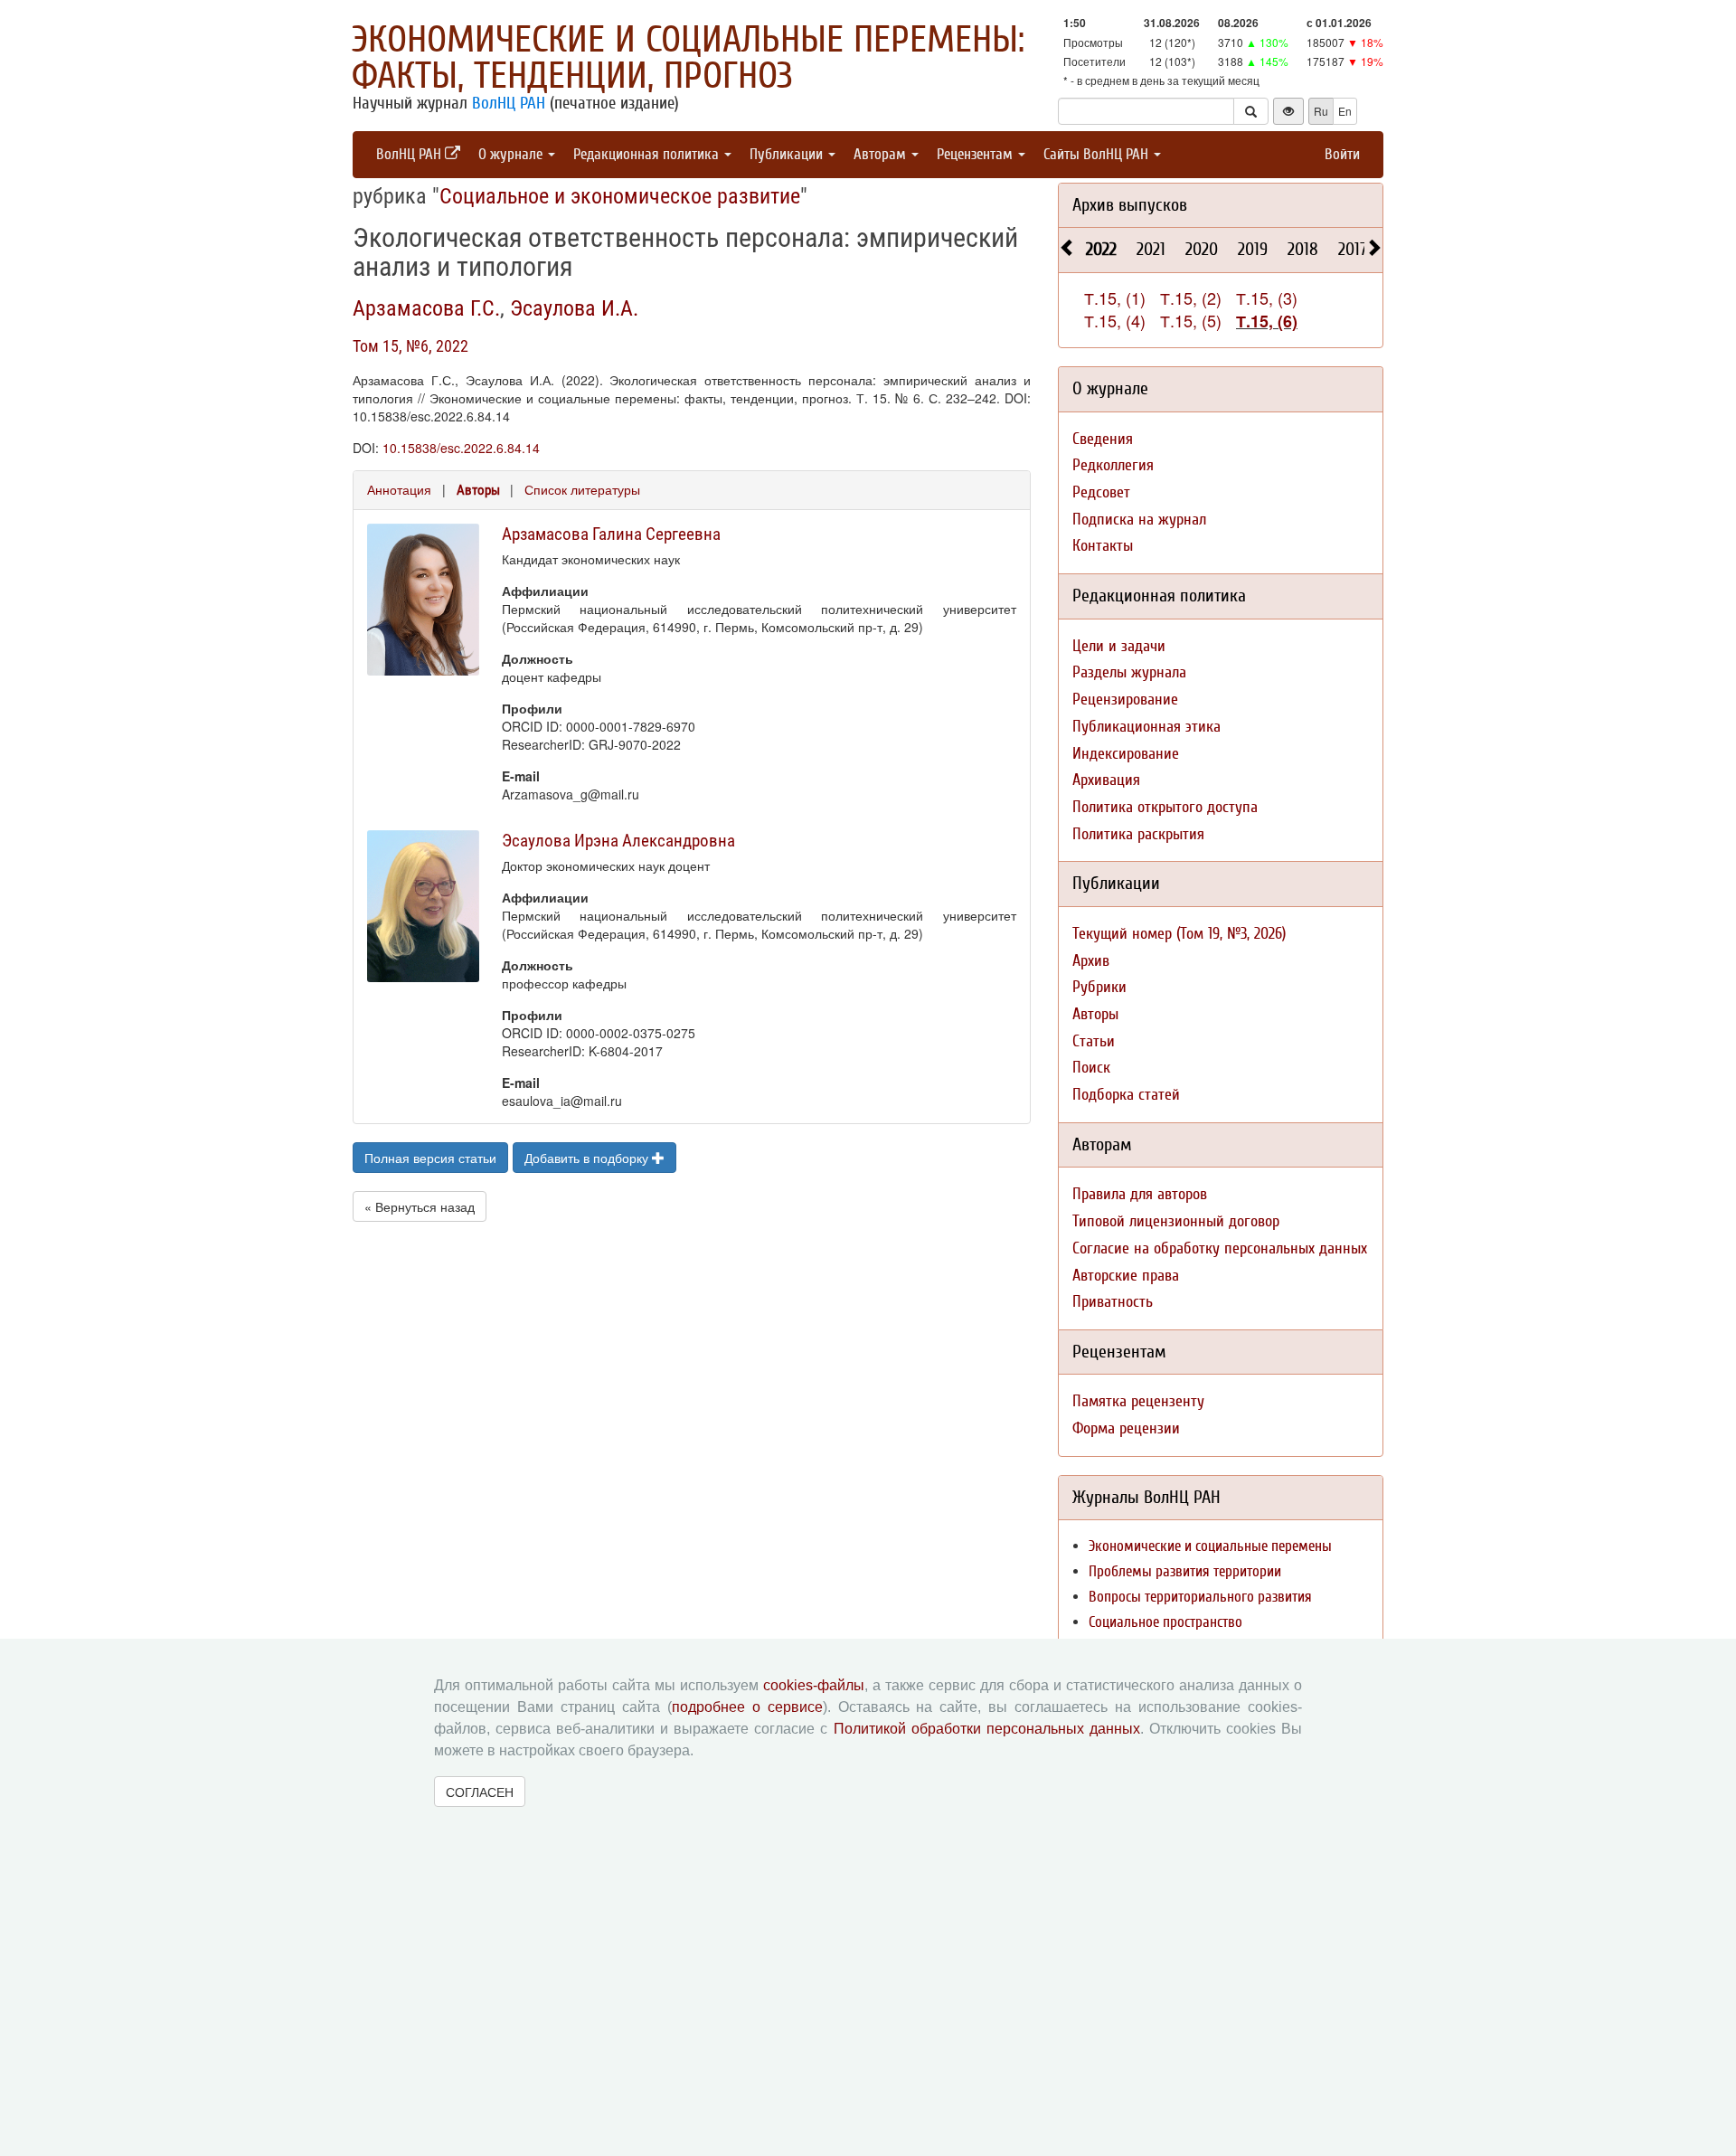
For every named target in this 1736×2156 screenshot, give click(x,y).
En (1345, 111)
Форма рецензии (1126, 1428)
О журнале (512, 154)
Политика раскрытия (1138, 834)
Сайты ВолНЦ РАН (1098, 154)
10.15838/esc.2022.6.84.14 (461, 448)
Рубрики (1099, 987)
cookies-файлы (814, 1685)
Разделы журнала (1129, 672)
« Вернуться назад (420, 1206)
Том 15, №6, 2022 (410, 346)
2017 (1353, 249)
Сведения (1103, 439)
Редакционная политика (648, 154)
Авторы (478, 490)
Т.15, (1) (1115, 298)
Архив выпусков (1130, 205)
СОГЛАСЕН (480, 1792)
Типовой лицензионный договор (1176, 1221)
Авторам (882, 154)
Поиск (1091, 1068)
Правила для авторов (1140, 1194)
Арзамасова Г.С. (426, 308)
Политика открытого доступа (1165, 807)
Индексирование (1126, 754)
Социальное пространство (1165, 1622)
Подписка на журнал (1139, 520)
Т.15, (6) (1267, 321)
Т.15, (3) (1267, 298)
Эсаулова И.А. (574, 308)
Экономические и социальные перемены (1210, 1546)
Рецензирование (1125, 700)
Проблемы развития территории (1185, 1571)
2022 (1101, 249)
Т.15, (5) (1191, 320)
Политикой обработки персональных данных (987, 1729)
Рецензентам (976, 154)
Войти (1342, 154)
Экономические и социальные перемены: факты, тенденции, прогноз (688, 58)
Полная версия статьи (430, 1158)
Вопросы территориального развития (1200, 1597)
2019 (1253, 249)
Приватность (1113, 1302)
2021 (1151, 249)
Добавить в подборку (588, 1158)
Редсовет (1101, 492)
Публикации (788, 154)
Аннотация (399, 489)
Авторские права (1126, 1276)
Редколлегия (1113, 465)
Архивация (1106, 780)
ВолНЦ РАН (509, 103)
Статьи (1094, 1041)
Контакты (1103, 546)
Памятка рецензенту (1138, 1401)
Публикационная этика (1146, 727)
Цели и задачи (1119, 646)
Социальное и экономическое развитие (620, 196)
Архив (1091, 961)
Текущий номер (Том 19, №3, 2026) (1179, 934)
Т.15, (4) (1115, 320)
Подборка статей (1126, 1095)
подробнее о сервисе (747, 1707)
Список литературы (582, 489)
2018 (1303, 249)
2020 (1202, 249)
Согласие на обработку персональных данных (1220, 1248)
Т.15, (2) (1191, 298)
